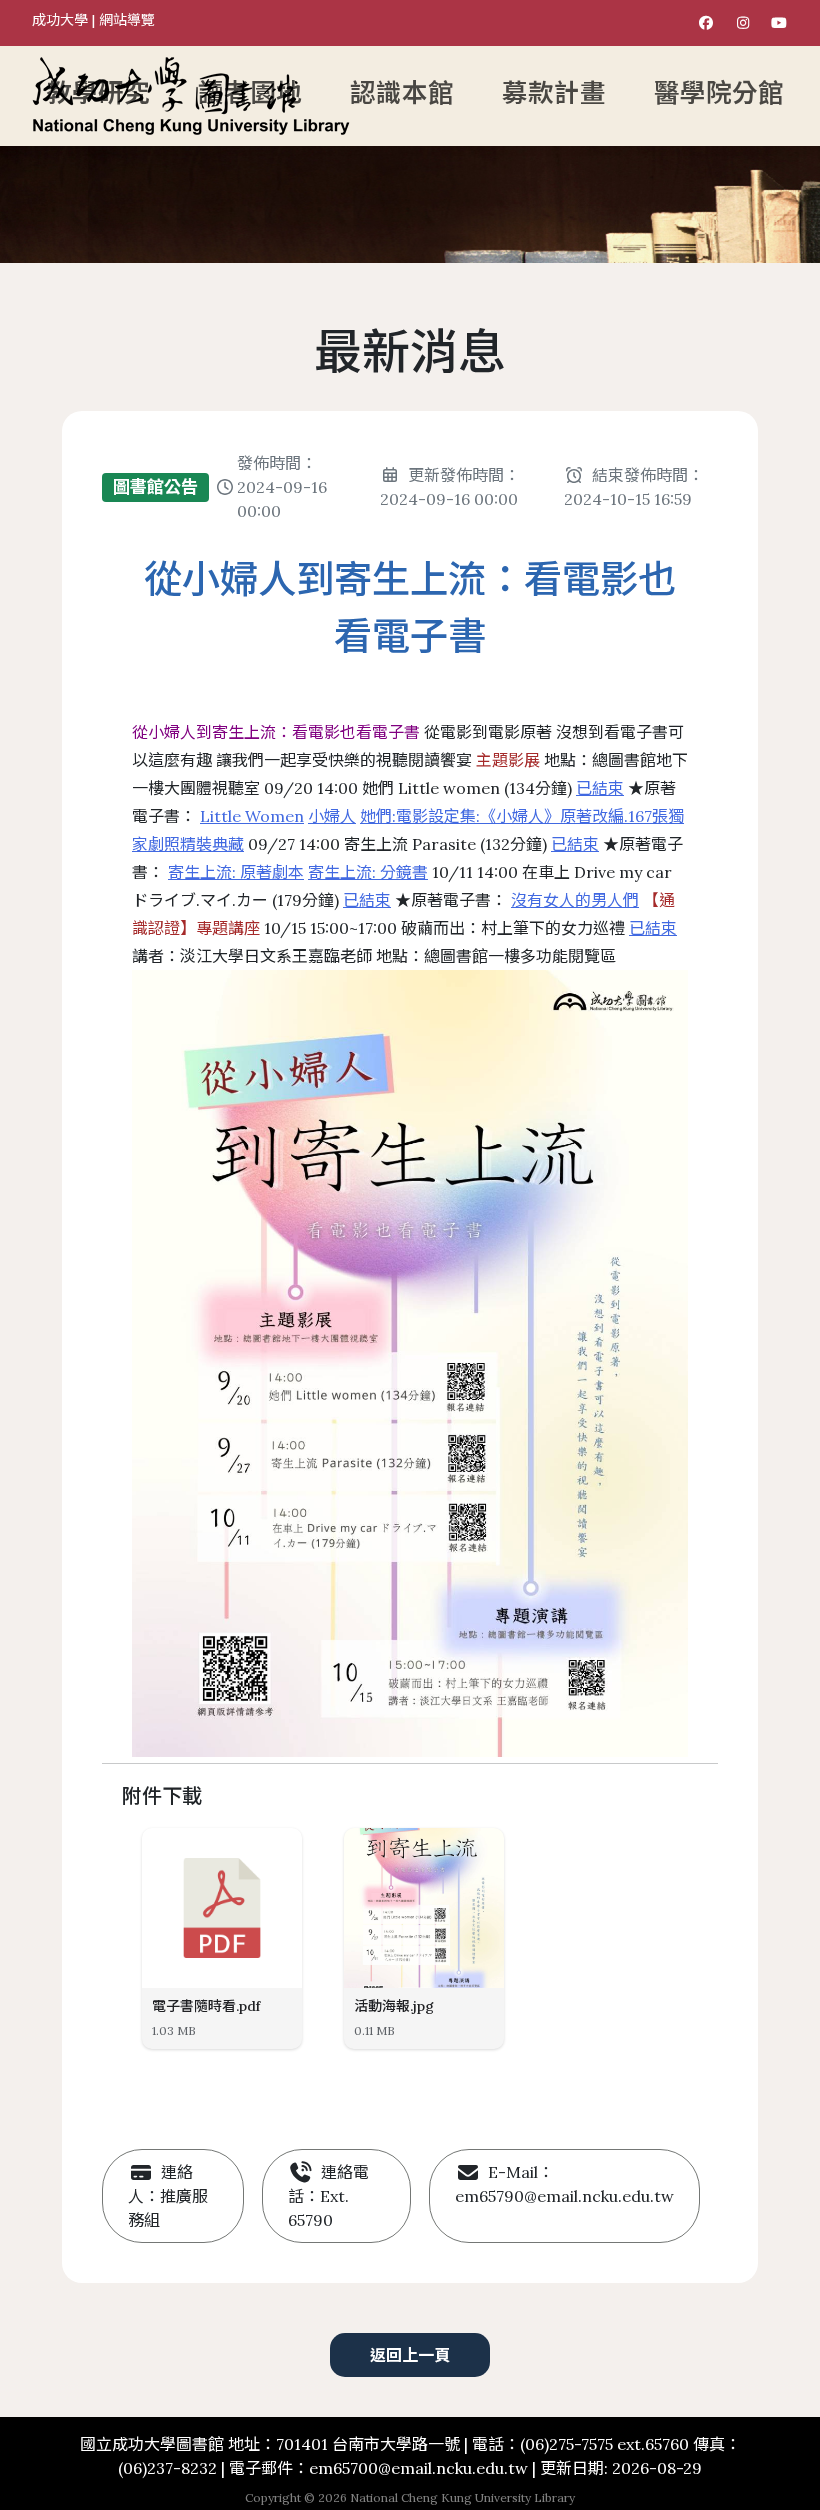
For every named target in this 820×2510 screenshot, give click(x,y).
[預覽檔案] (242, 1852)
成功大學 (60, 20)
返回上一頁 (410, 2355)
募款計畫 (554, 93)
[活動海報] (424, 1908)
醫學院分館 (719, 93)
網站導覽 (127, 20)
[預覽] (444, 1852)
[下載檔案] (280, 1852)
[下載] (482, 1852)
